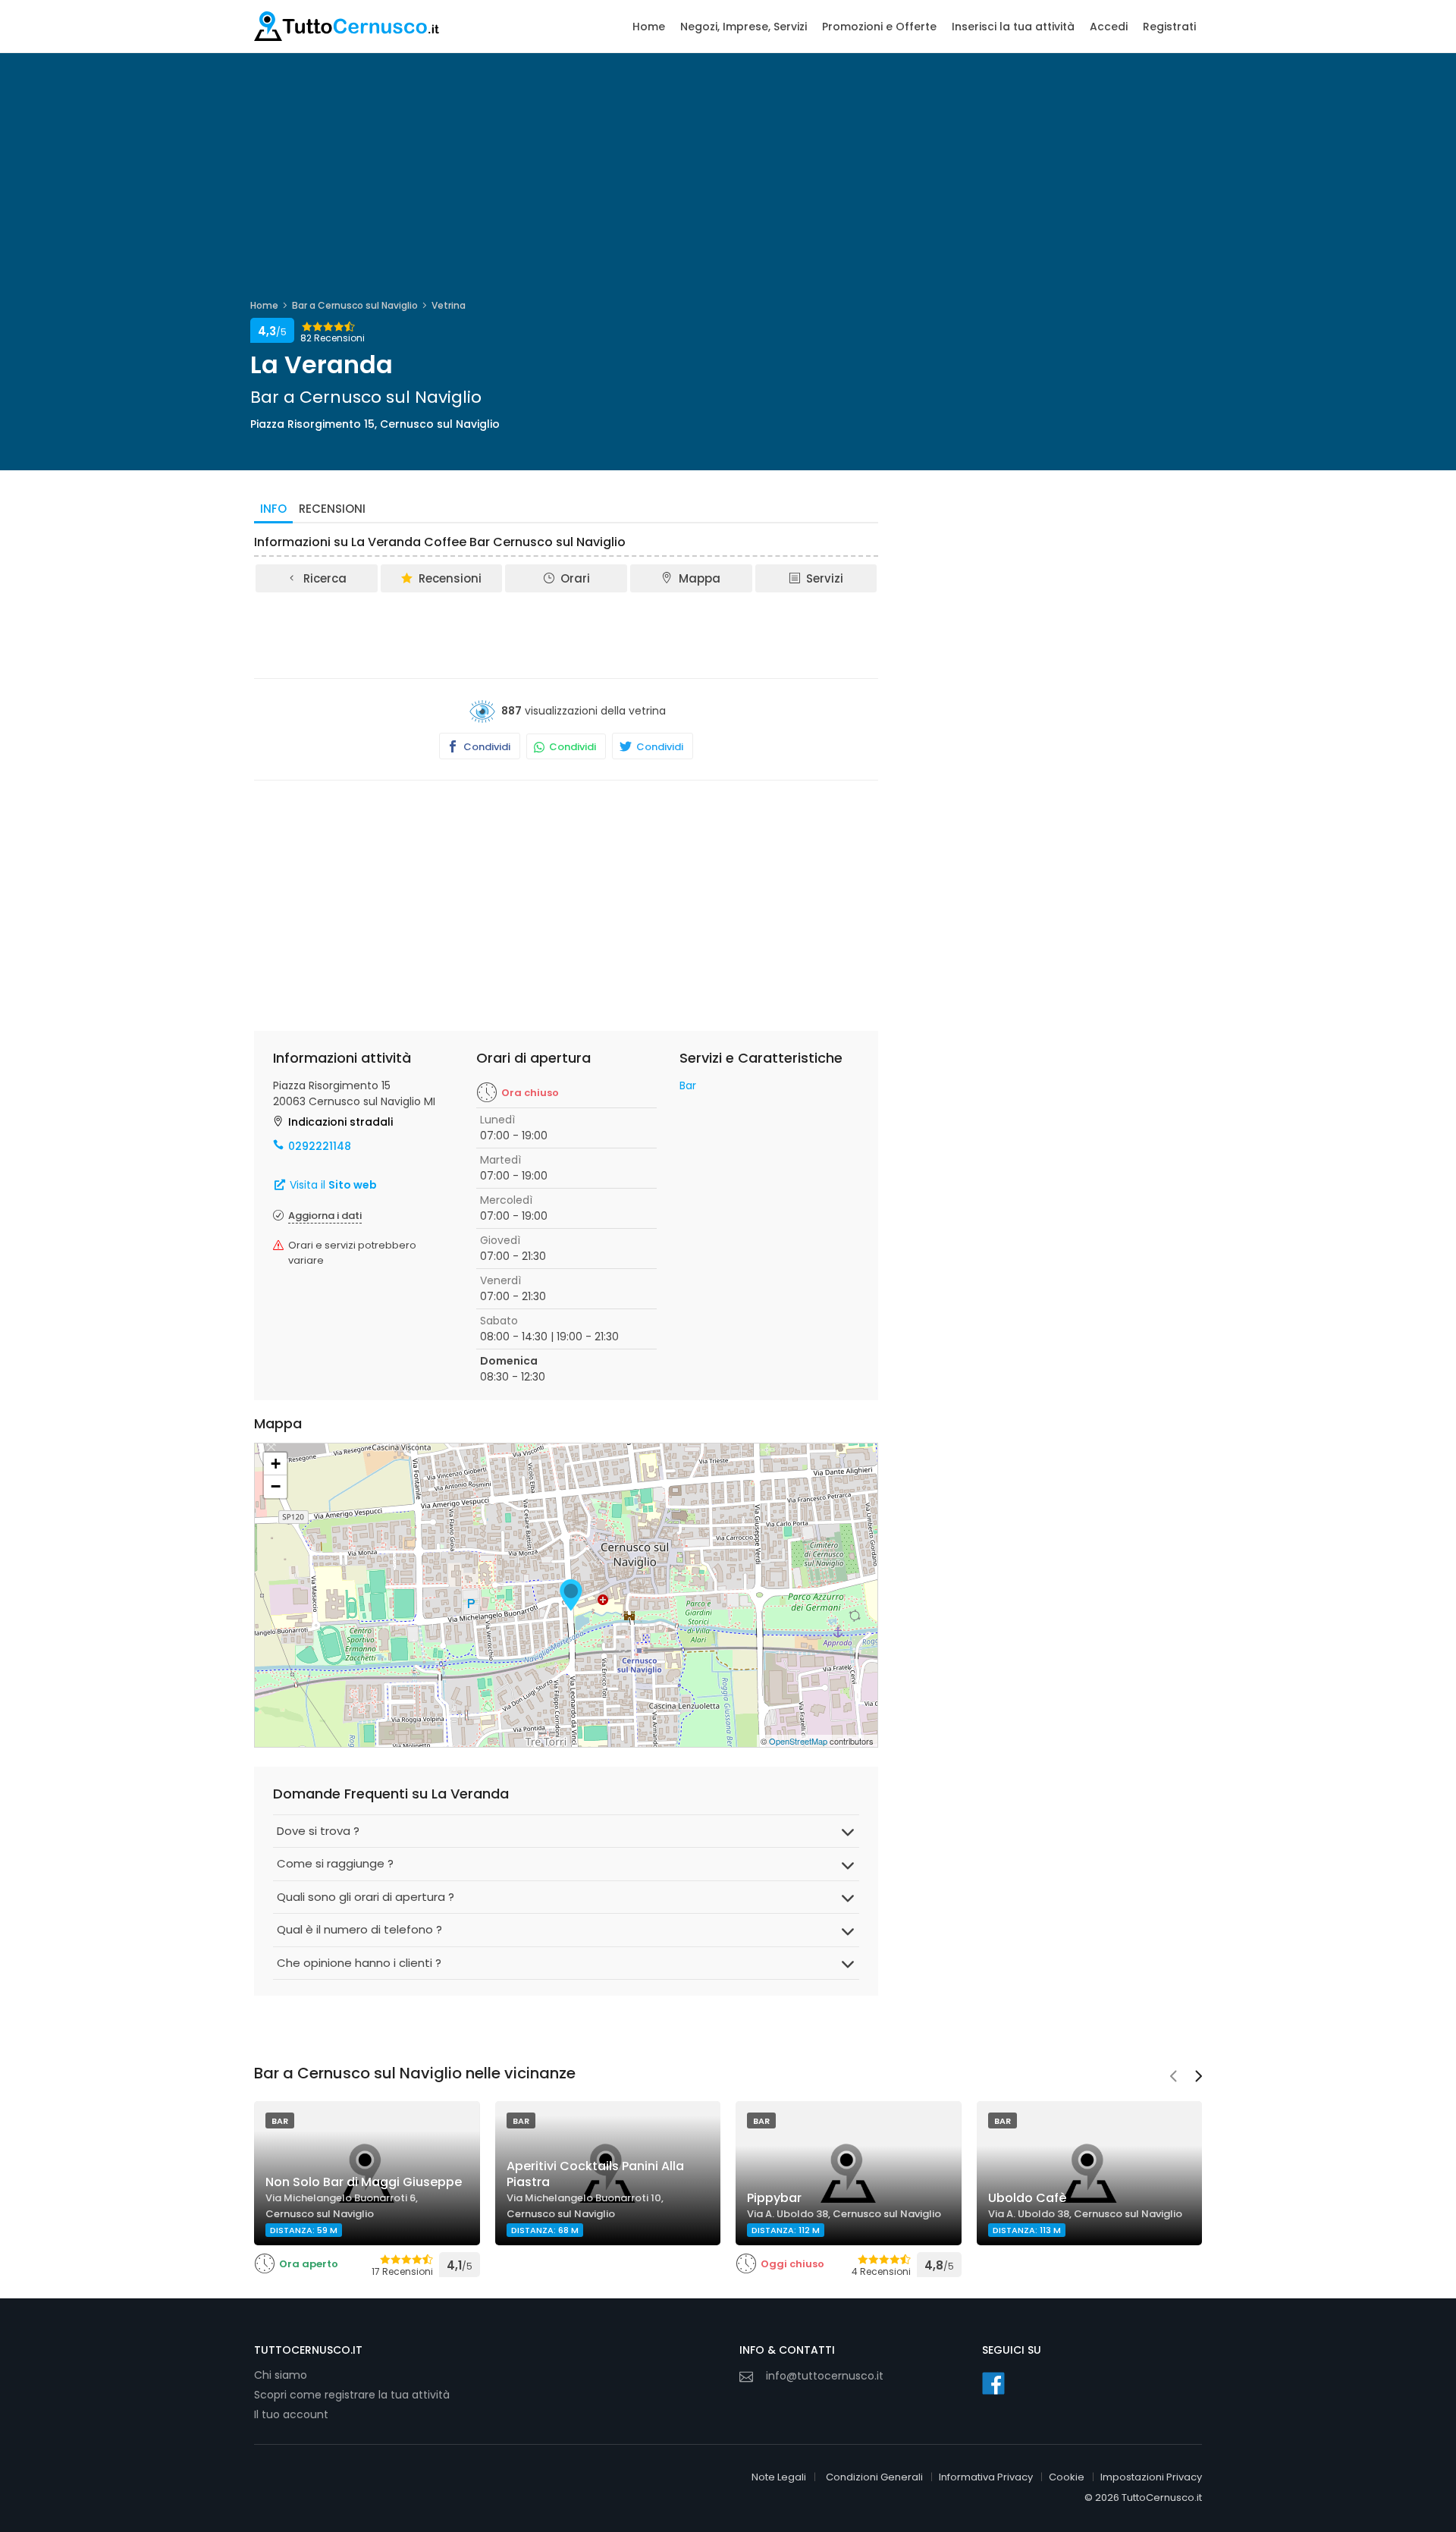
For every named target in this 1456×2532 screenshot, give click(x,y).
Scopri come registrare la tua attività (352, 2395)
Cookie (1067, 2477)
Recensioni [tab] (332, 509)
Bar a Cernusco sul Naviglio (355, 305)
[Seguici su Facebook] (993, 2383)
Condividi (486, 747)
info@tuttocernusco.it (825, 2376)
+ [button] (276, 1464)
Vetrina (449, 305)
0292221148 (320, 1146)
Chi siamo (281, 2375)
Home (649, 27)
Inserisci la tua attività (1013, 27)
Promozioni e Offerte (879, 27)
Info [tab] (273, 509)
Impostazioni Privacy (1151, 2477)
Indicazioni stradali (340, 1122)
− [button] (276, 1486)
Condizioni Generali (874, 2477)
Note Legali (779, 2477)
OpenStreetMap (798, 1741)
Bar (688, 1085)
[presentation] (1173, 2078)
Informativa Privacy (986, 2477)
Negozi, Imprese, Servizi (744, 27)
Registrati (1169, 27)
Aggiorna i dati (325, 1216)
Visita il (332, 1185)
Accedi (1109, 27)
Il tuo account (291, 2414)
